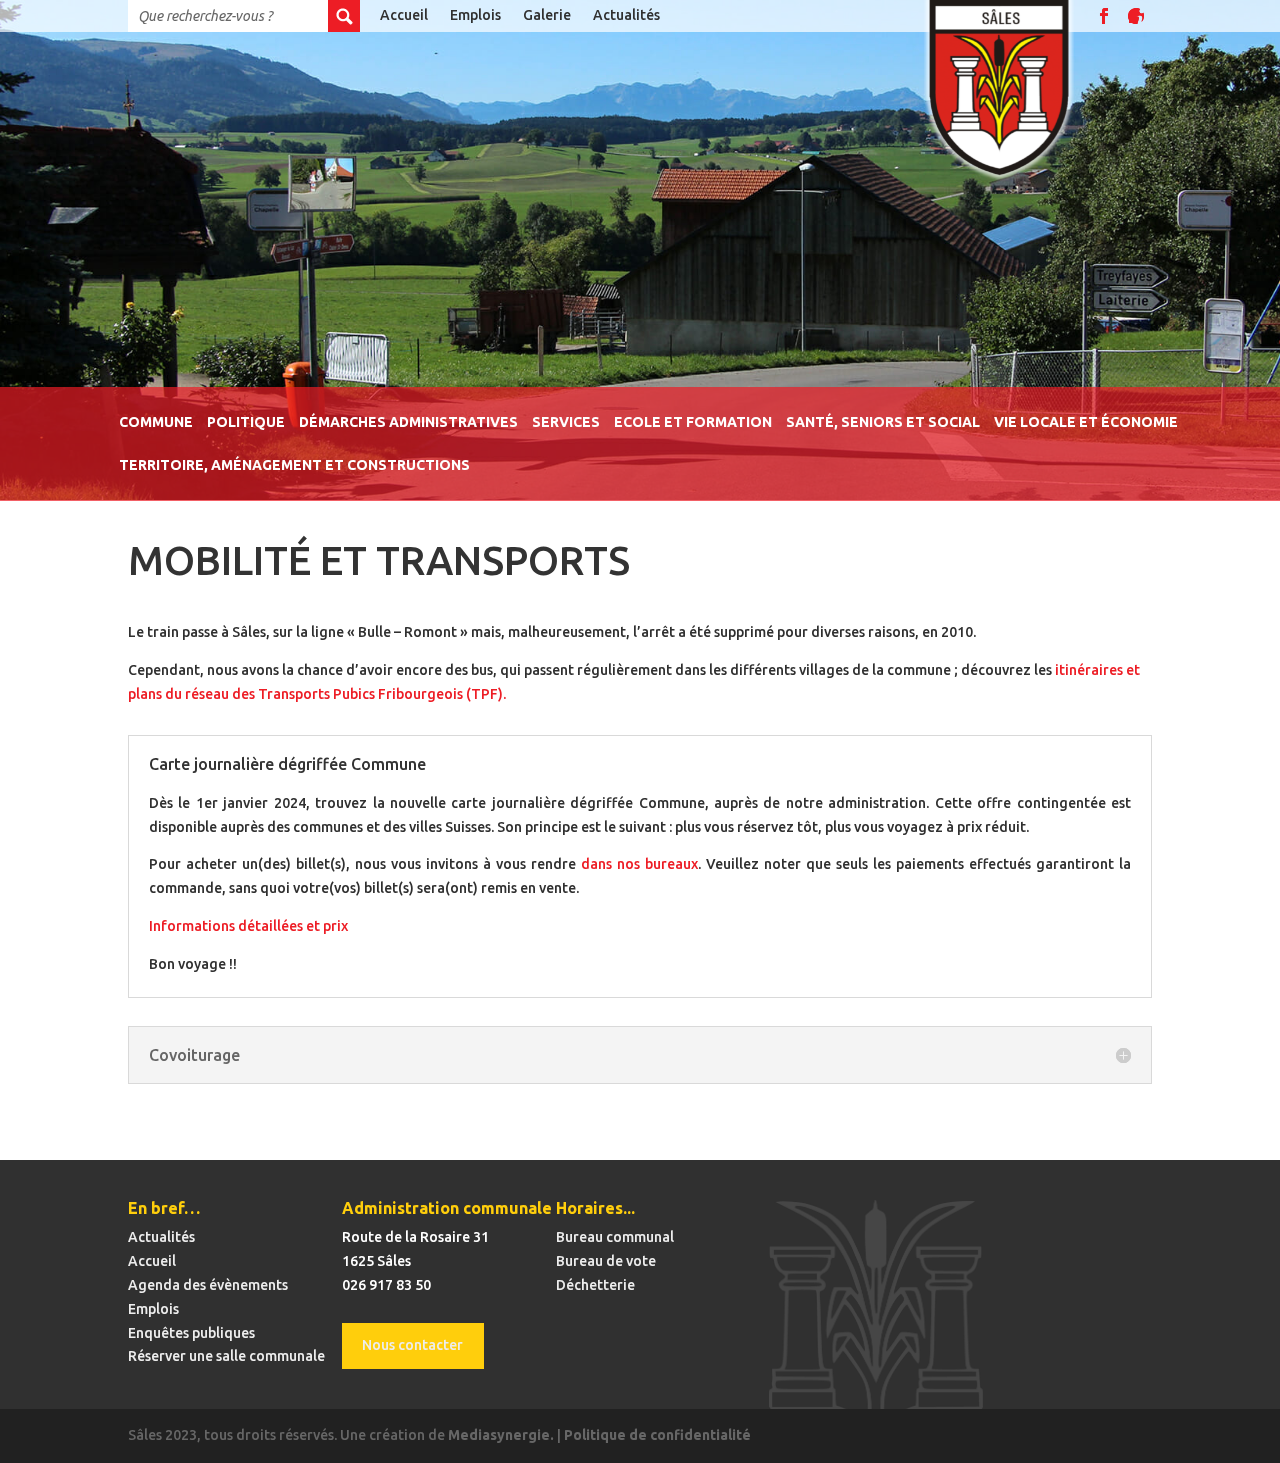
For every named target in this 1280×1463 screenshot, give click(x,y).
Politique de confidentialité (657, 1435)
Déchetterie (595, 1285)
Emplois (475, 15)
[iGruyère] (1136, 16)
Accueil (404, 15)
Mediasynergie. (501, 1435)
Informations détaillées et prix (248, 926)
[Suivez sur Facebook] (1104, 16)
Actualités (626, 15)
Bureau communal (615, 1237)
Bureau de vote (606, 1261)
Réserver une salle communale (226, 1356)
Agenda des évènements (208, 1285)
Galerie (547, 15)
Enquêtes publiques (191, 1333)
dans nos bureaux (639, 864)
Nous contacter (412, 1345)
